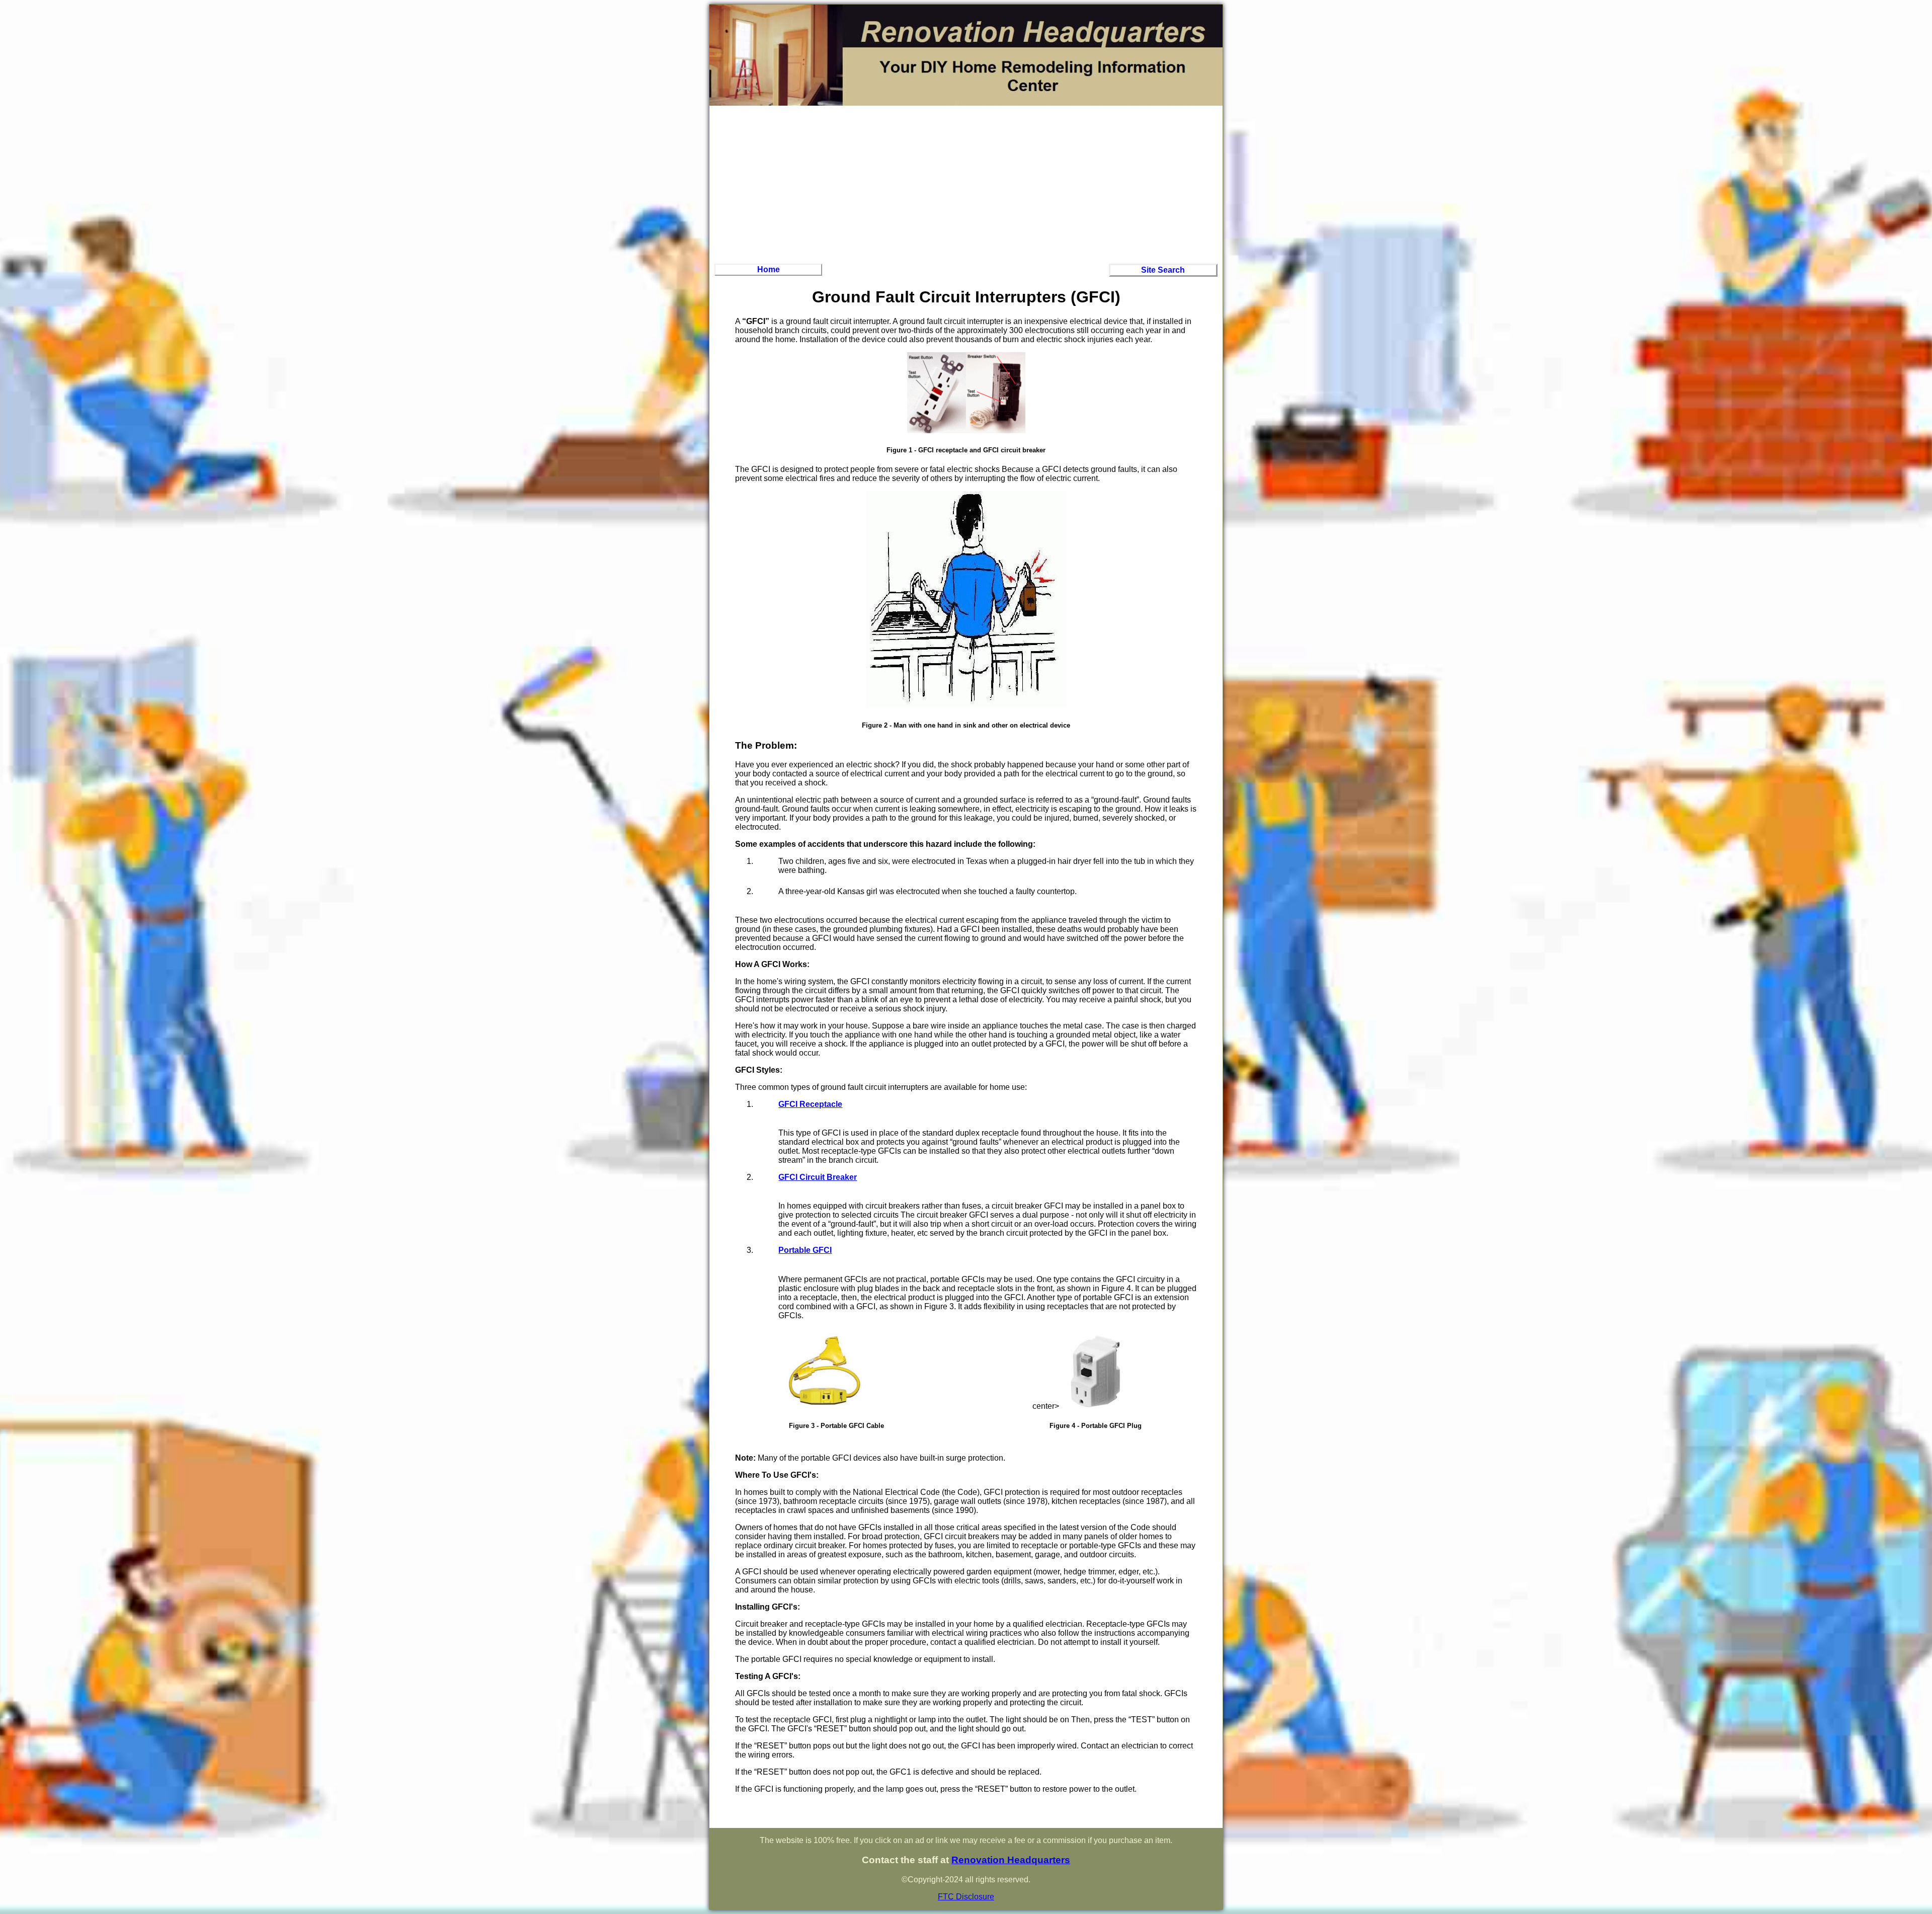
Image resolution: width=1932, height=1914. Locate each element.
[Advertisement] (966, 183)
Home (769, 269)
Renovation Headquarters (1011, 1860)
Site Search (1163, 270)
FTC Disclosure (966, 1897)
